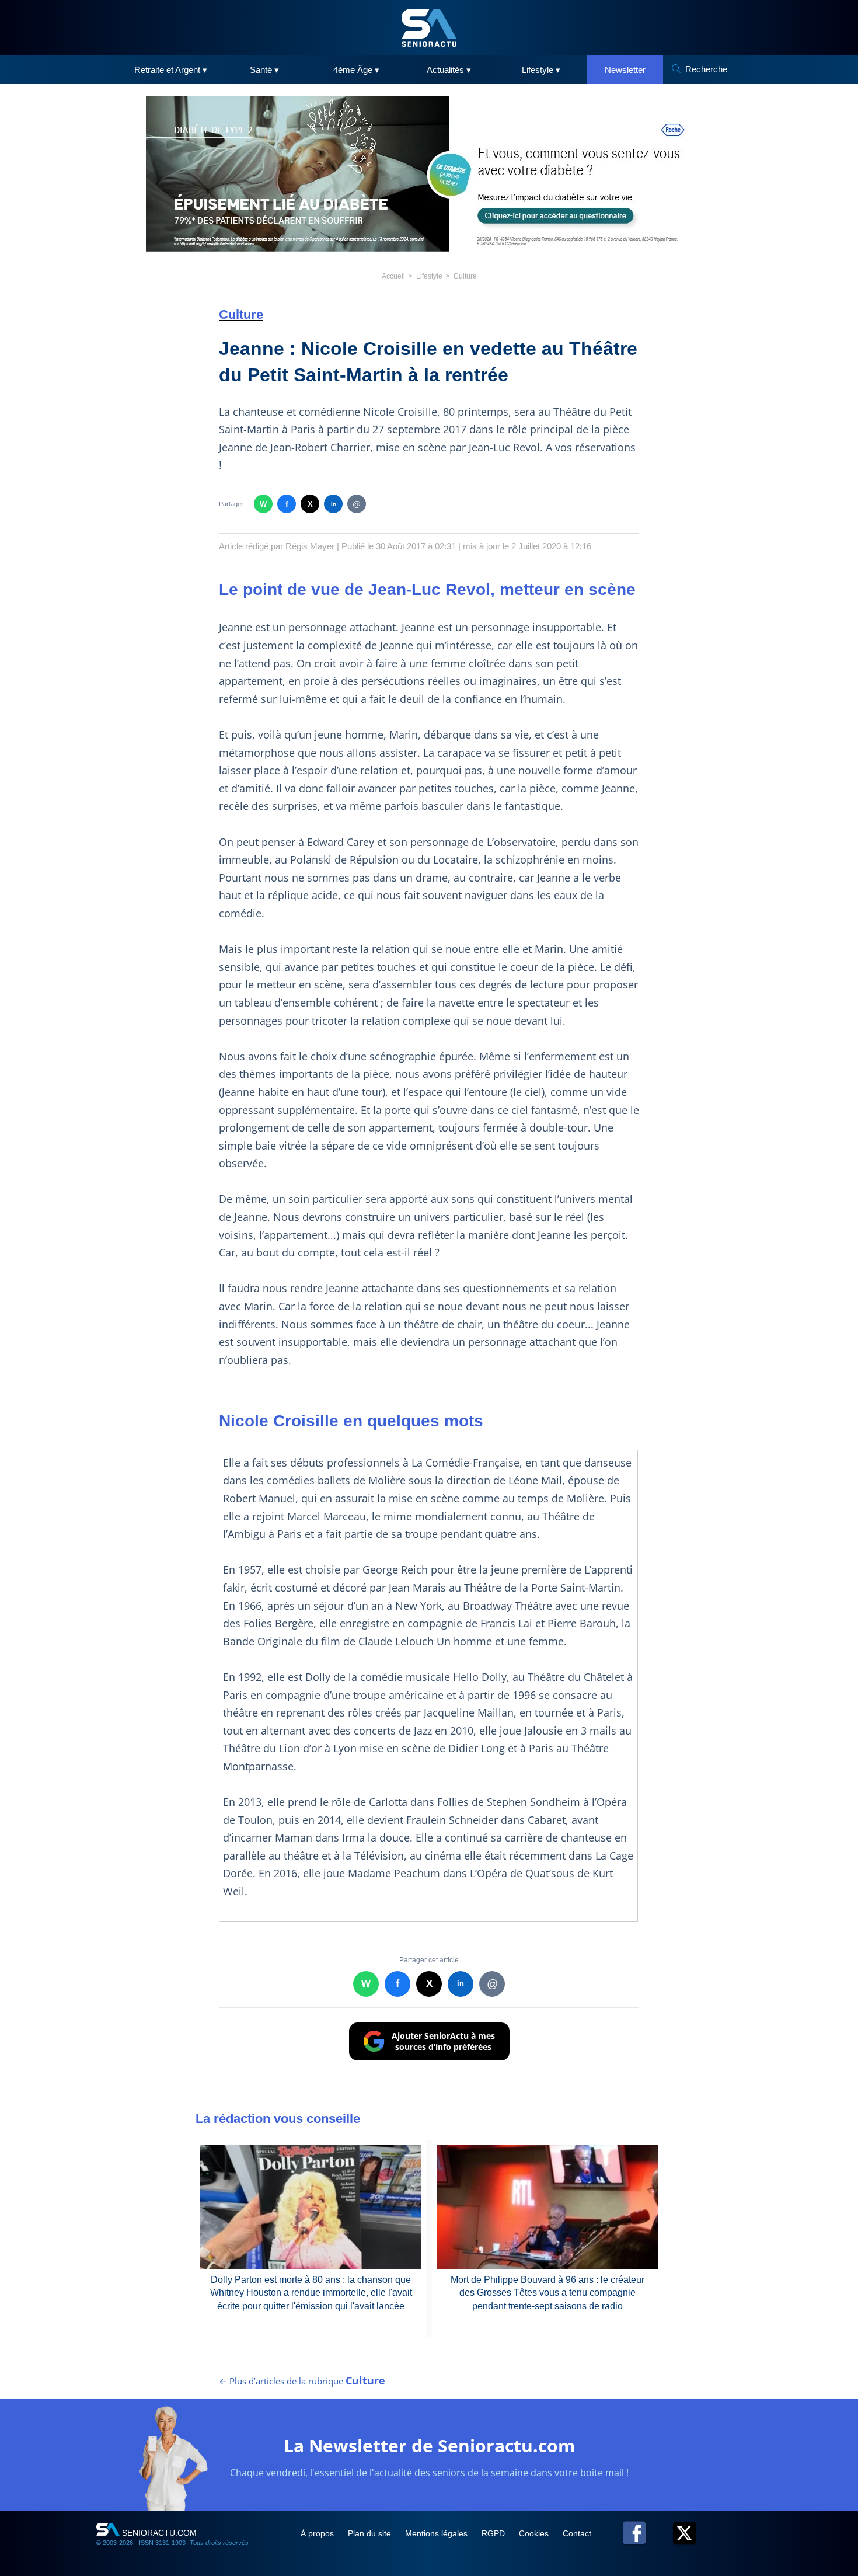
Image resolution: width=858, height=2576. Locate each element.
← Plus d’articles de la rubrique (302, 2381)
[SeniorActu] (429, 28)
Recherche (706, 69)
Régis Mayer (310, 546)
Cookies (535, 2533)
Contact (577, 2533)
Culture (465, 276)
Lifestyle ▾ (541, 70)
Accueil (393, 276)
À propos (318, 2533)
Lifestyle (429, 276)
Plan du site (371, 2533)
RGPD (494, 2533)
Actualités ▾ (449, 70)
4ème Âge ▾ (356, 70)
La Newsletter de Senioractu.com (429, 2446)
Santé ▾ (264, 70)
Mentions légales (437, 2533)
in (334, 504)
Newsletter (625, 70)
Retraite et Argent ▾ (171, 70)
